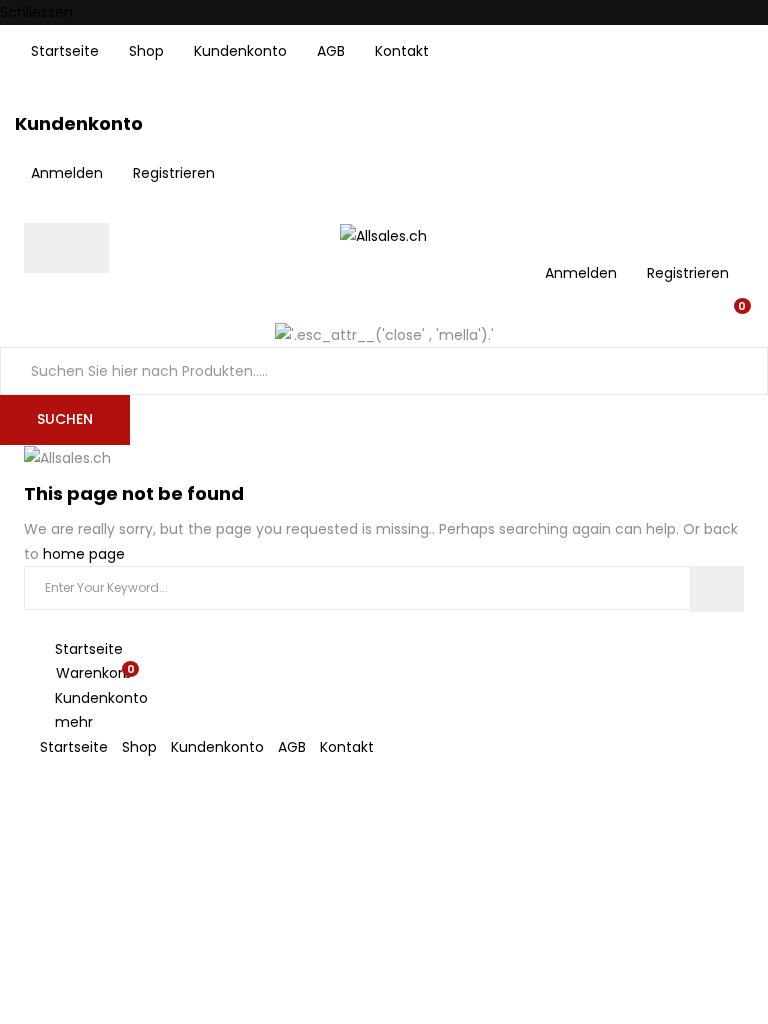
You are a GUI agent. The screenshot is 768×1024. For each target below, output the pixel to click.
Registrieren (174, 173)
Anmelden (67, 173)
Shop (146, 51)
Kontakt (402, 51)
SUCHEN (65, 419)
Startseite (65, 51)
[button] (738, 310)
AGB (331, 51)
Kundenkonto (240, 51)
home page (84, 554)
